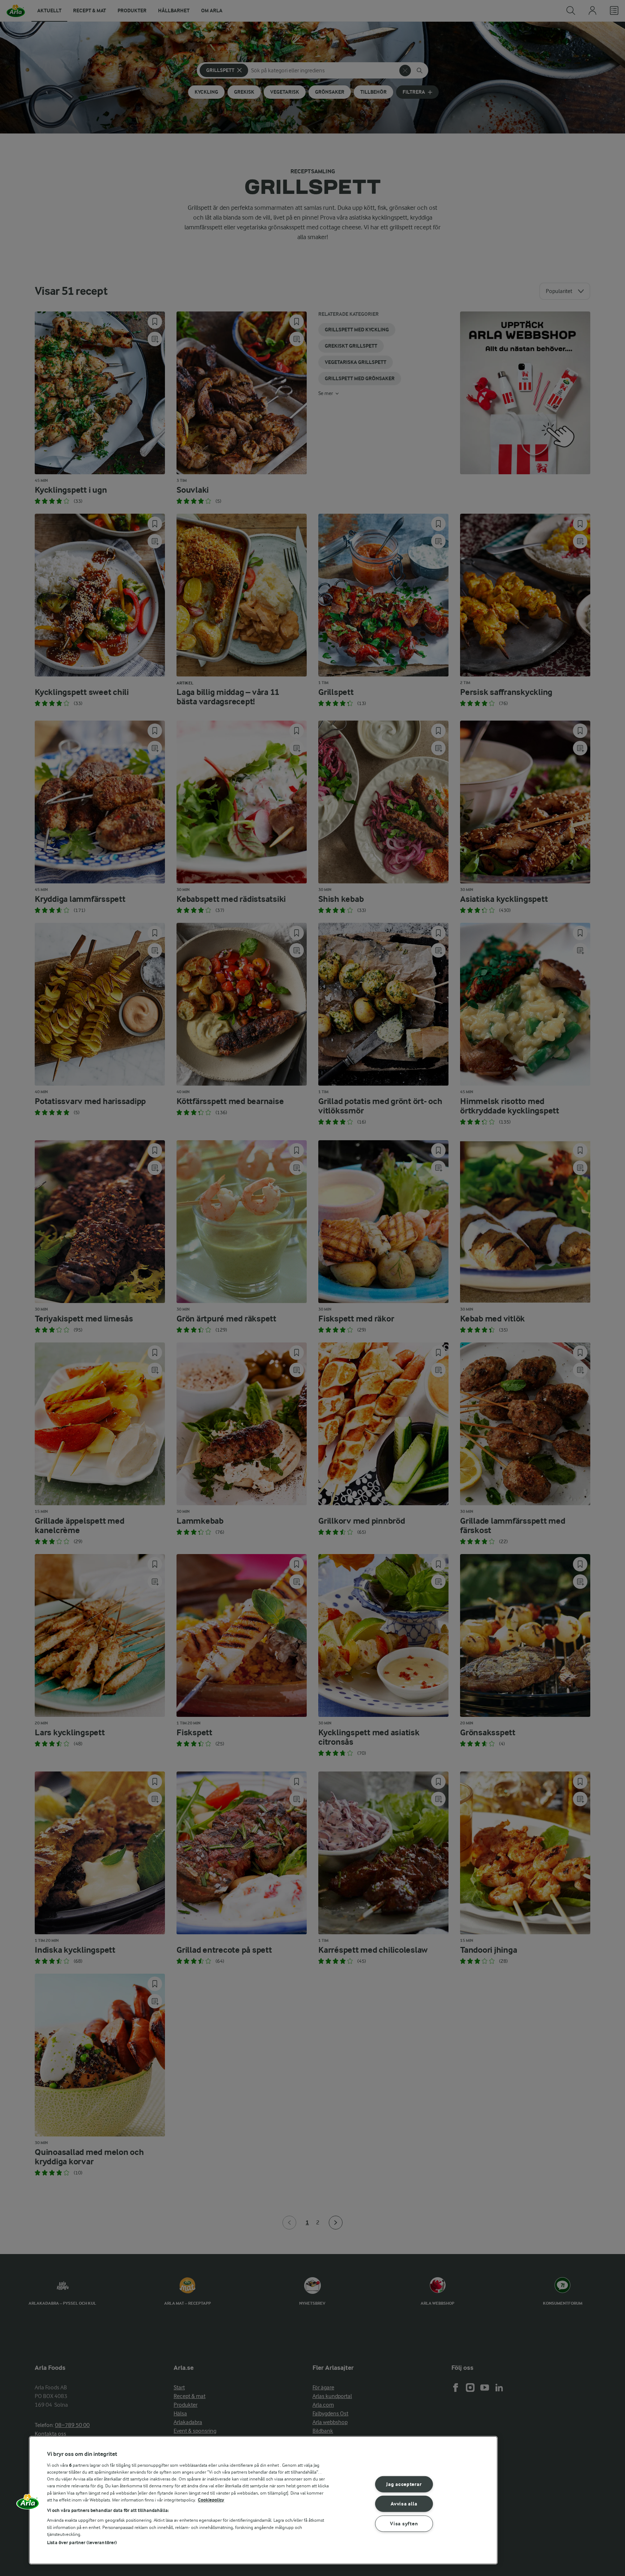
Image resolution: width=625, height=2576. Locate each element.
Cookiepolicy (211, 2500)
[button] (28, 2504)
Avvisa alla (404, 2504)
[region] (263, 2500)
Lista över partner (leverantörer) (82, 2543)
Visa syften (404, 2524)
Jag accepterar (404, 2484)
